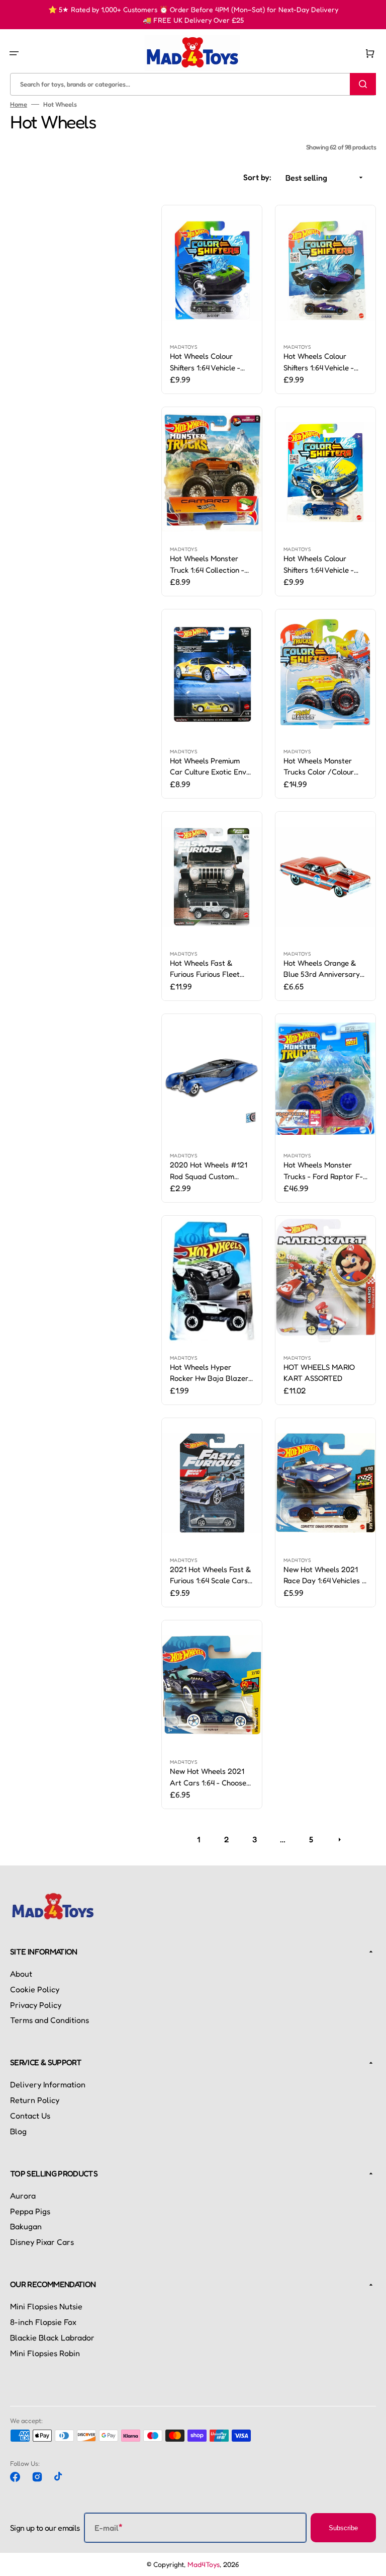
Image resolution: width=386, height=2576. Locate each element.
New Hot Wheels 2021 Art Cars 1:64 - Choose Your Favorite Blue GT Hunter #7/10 (208, 1777)
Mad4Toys (204, 2564)
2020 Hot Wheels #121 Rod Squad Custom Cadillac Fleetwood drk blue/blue (209, 1171)
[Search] (363, 84)
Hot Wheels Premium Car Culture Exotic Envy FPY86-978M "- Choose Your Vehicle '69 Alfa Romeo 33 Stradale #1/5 (212, 767)
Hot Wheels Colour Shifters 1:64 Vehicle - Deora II (319, 565)
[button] (14, 53)
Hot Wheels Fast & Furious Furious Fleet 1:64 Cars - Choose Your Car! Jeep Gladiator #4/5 (210, 969)
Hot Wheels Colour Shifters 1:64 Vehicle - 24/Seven (205, 362)
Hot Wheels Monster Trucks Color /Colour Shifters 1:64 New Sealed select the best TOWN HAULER (324, 767)
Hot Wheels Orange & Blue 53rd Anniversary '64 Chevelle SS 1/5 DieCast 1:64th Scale (322, 969)
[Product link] (212, 300)
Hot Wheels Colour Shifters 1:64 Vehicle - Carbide (319, 362)
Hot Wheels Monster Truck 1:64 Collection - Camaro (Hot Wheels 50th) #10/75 (207, 565)
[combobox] (193, 84)
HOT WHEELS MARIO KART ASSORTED (319, 1373)
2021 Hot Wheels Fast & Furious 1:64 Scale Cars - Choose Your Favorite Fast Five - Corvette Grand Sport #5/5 (211, 1576)
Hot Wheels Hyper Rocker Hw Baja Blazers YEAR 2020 (211, 1373)
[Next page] (339, 1839)
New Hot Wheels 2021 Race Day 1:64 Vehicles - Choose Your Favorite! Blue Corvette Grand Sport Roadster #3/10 (324, 1576)
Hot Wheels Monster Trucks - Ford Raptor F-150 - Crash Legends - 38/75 (323, 1171)
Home (19, 104)
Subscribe (343, 2528)
